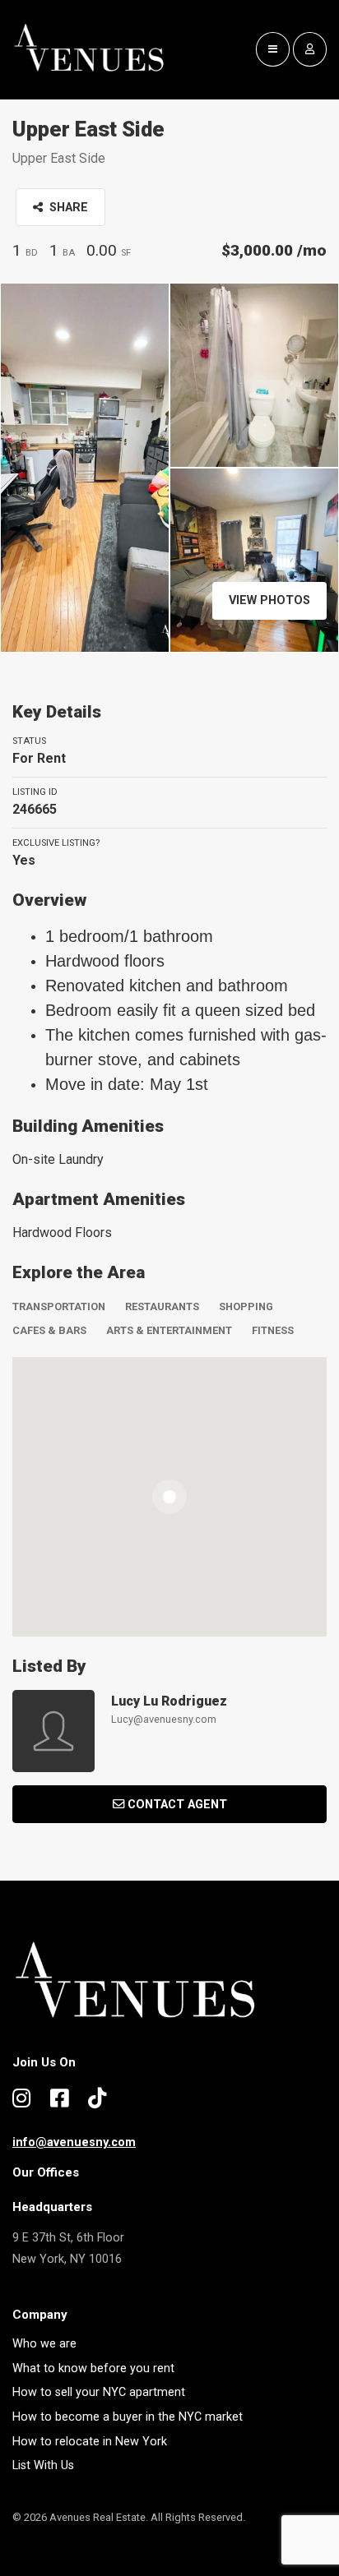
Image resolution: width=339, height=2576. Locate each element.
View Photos (269, 600)
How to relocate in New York (90, 2442)
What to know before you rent (93, 2368)
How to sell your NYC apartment (99, 2392)
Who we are (44, 2344)
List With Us (43, 2465)
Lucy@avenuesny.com (164, 1719)
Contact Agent (177, 1805)
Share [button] (67, 208)
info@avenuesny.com (74, 2142)
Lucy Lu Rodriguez (169, 1701)
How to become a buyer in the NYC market (128, 2417)
